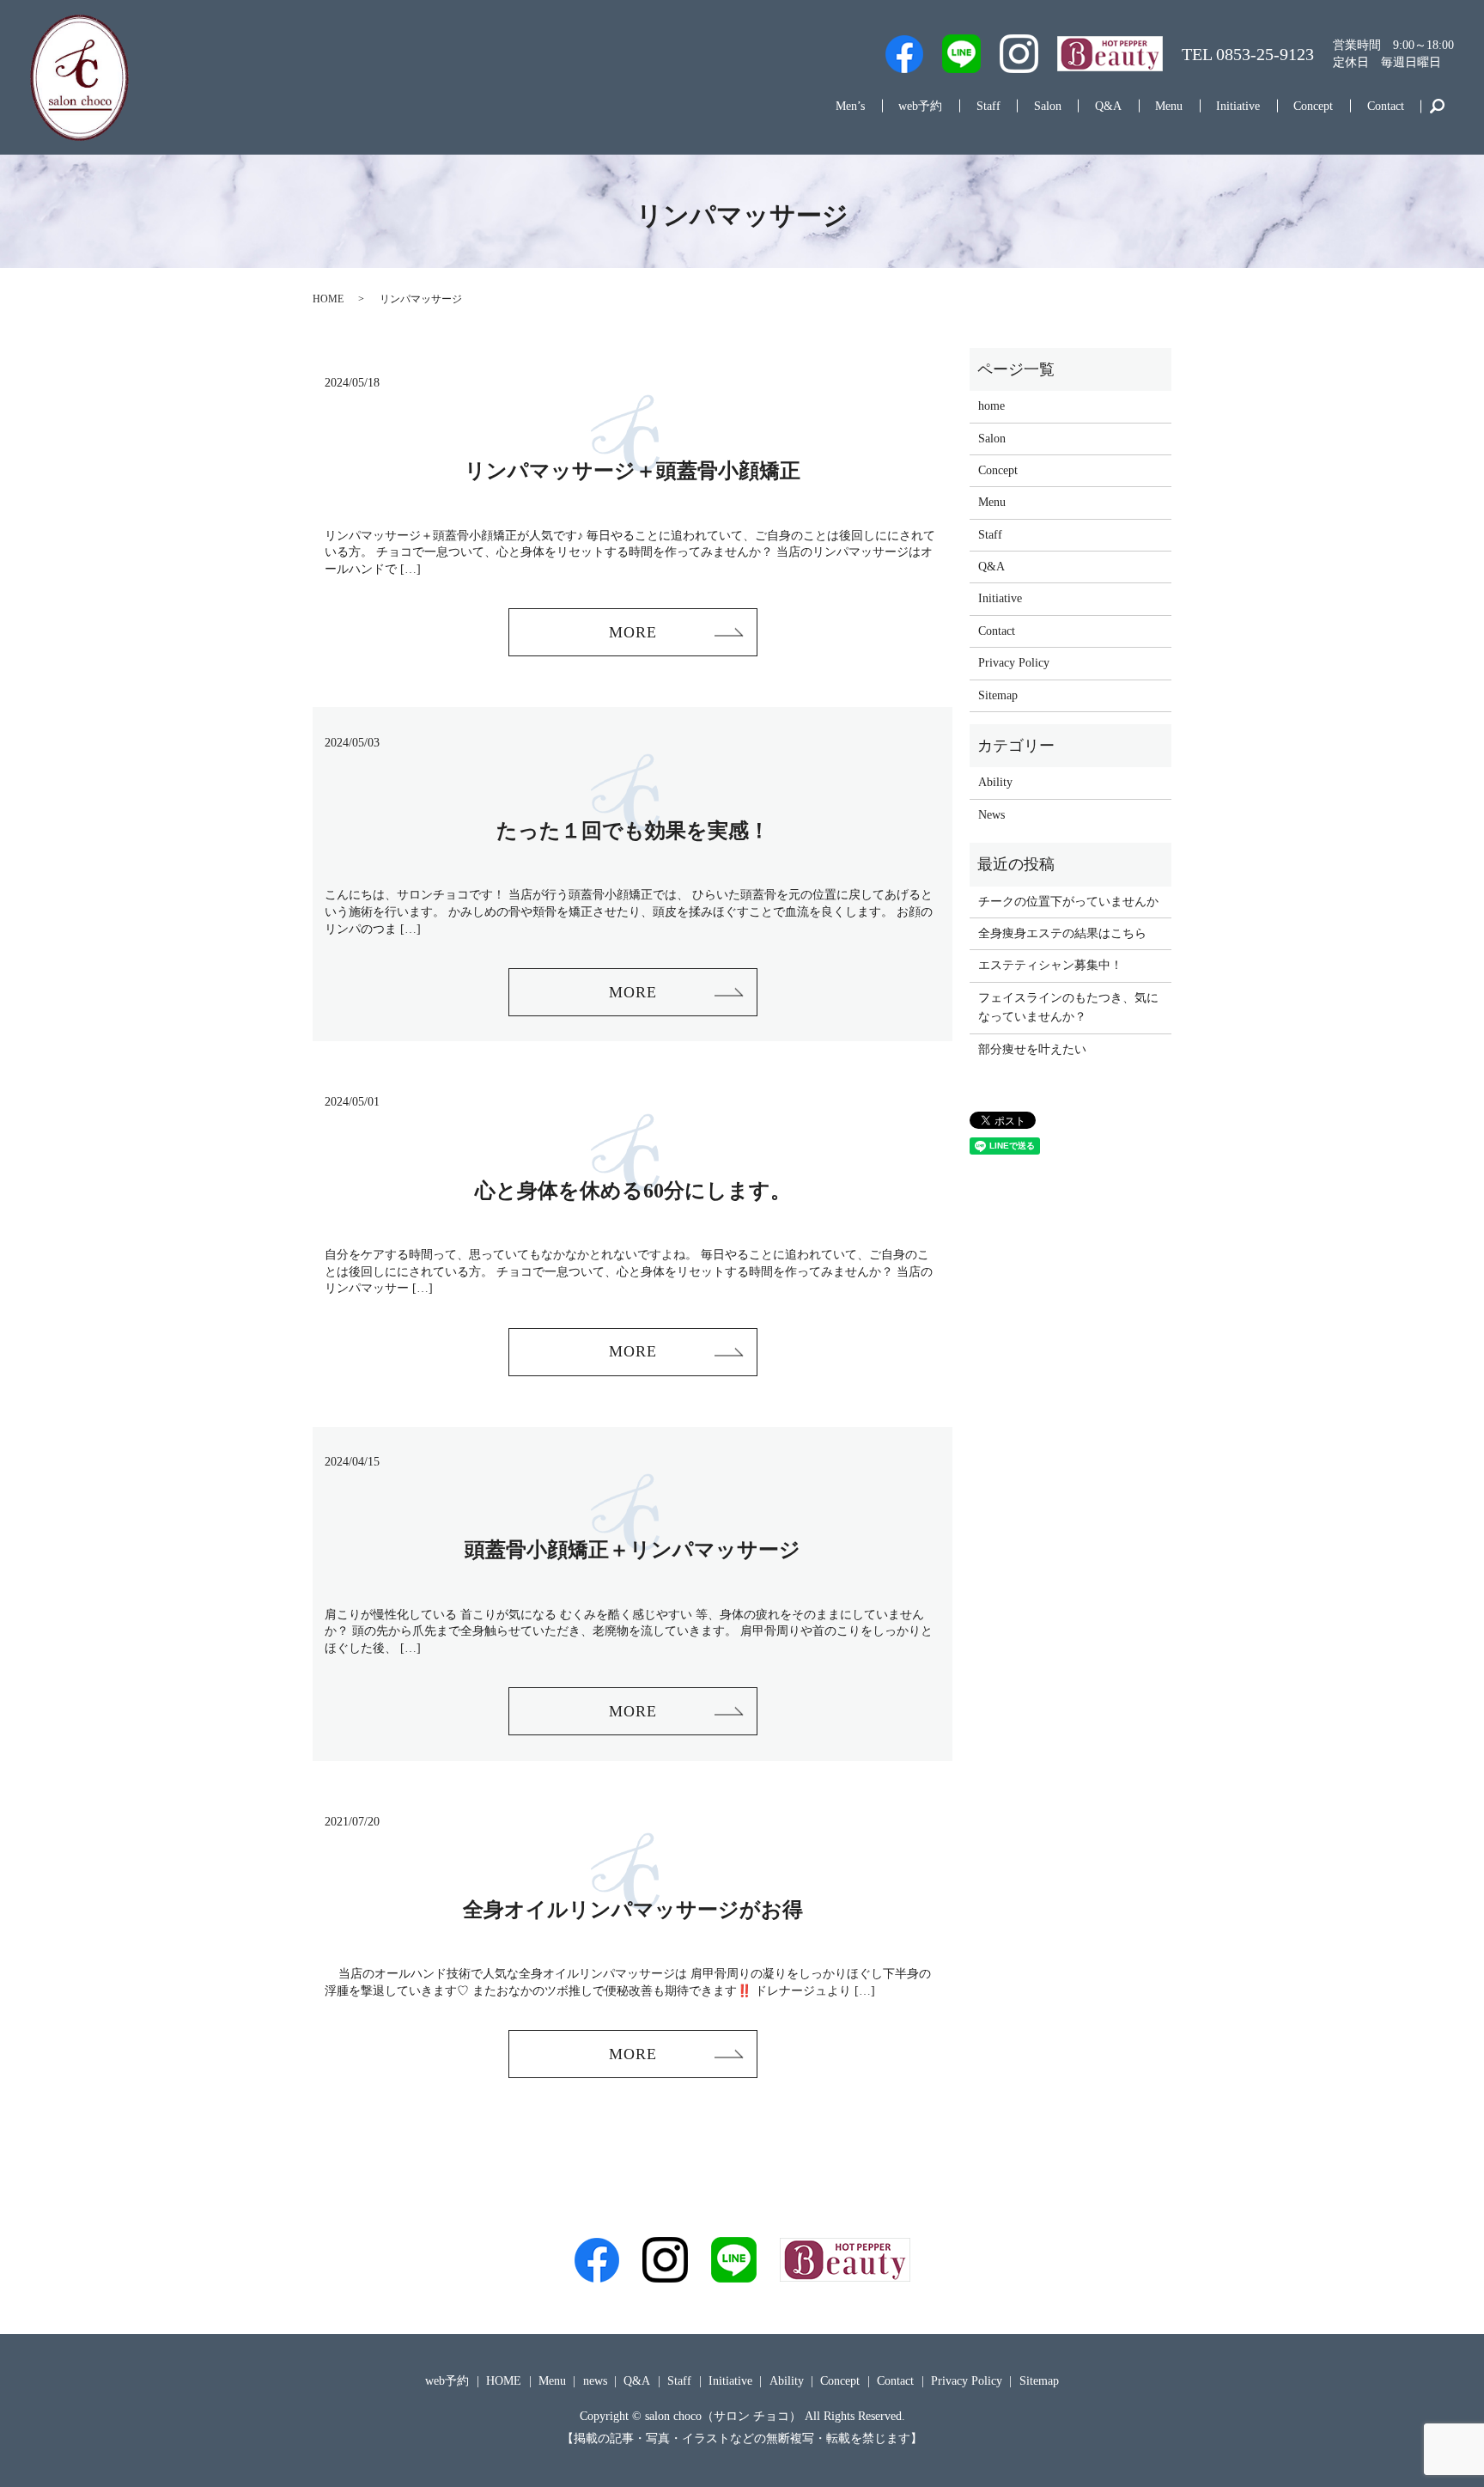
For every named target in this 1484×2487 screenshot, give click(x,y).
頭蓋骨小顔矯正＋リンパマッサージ (633, 1550)
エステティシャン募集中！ (1050, 965)
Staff (988, 106)
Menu (1169, 106)
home (991, 406)
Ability (995, 782)
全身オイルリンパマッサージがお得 (633, 1910)
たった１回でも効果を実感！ (633, 831)
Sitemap (998, 695)
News (991, 815)
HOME (328, 299)
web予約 (920, 106)
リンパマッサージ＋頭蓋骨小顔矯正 (633, 471)
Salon (1048, 106)
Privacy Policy (1014, 663)
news (595, 2381)
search (1437, 107)
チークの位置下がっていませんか (1068, 902)
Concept (1313, 106)
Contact (1386, 106)
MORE (633, 632)
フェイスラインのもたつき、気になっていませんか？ (1068, 1007)
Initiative (1238, 106)
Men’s (850, 106)
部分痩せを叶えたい (1032, 1049)
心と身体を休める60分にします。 (633, 1191)
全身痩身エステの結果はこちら (1062, 933)
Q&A (1108, 106)
